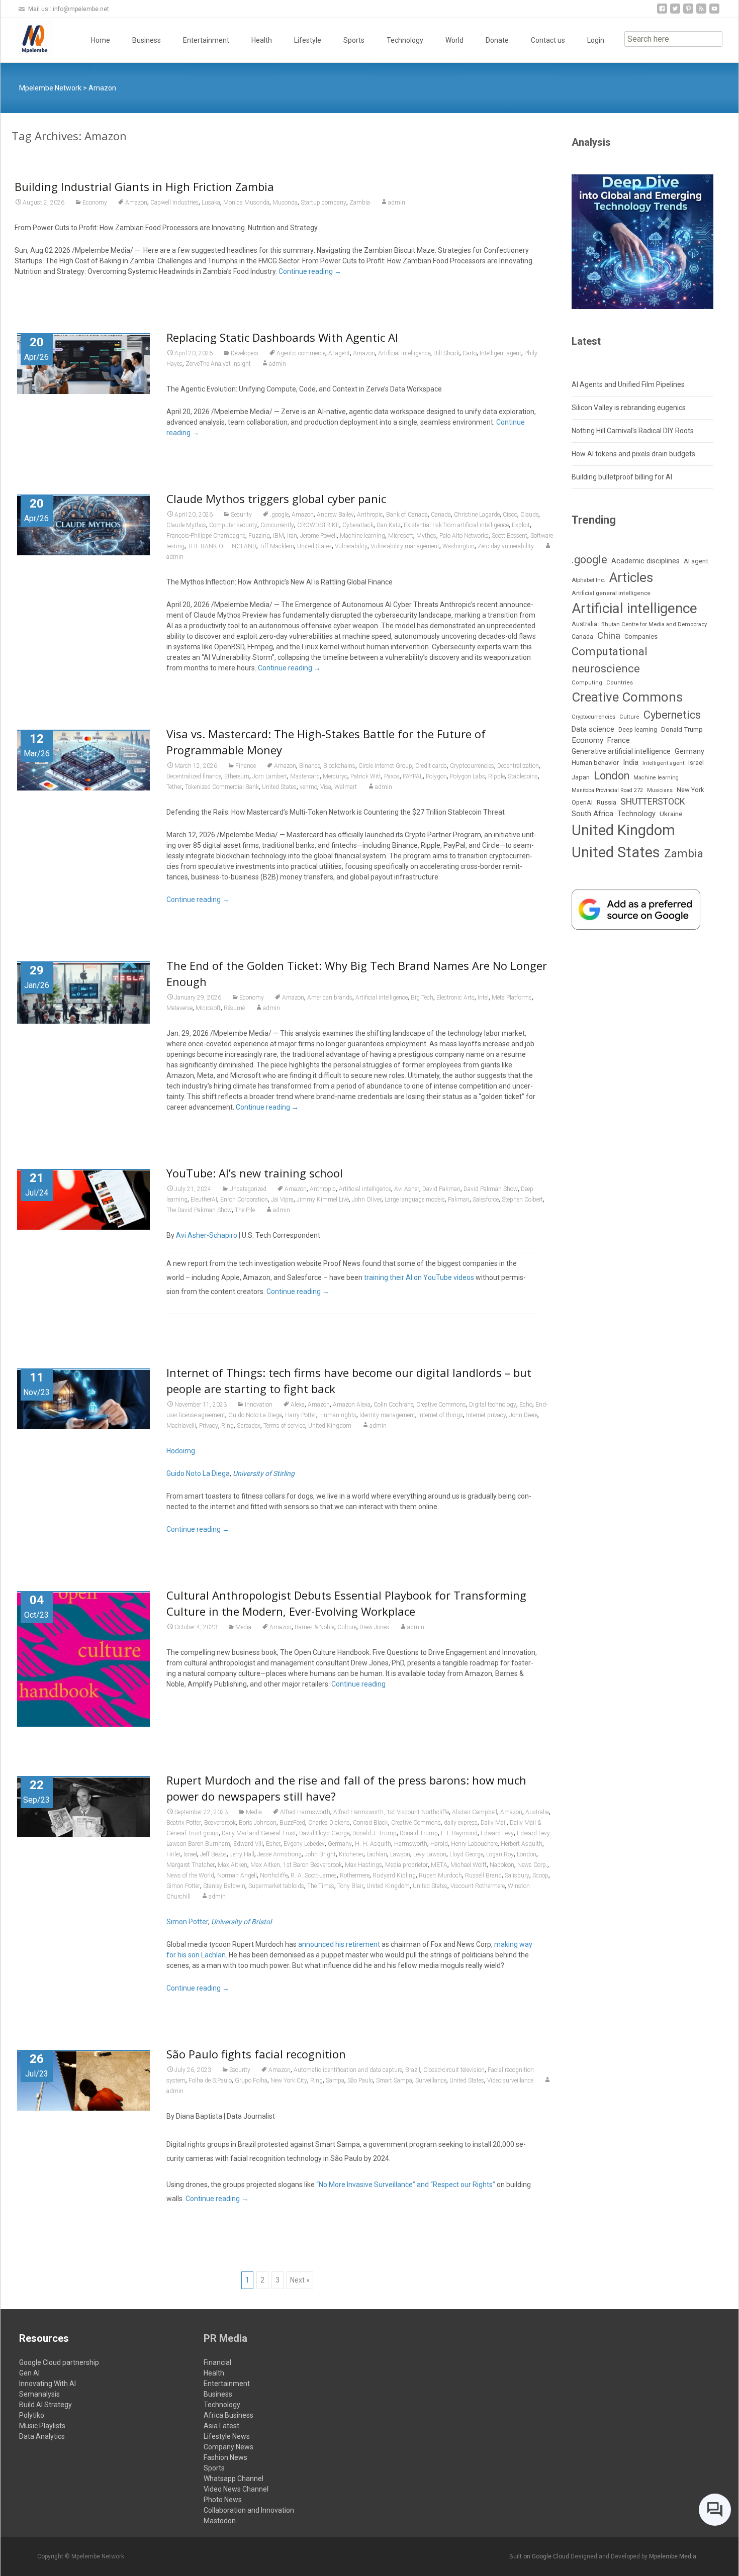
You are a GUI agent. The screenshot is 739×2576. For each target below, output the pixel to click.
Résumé (234, 1008)
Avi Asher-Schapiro (207, 1235)
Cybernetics (672, 715)
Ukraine (671, 814)
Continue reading (310, 271)
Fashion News (225, 2457)
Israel (190, 1854)
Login (596, 40)
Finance (246, 766)
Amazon (136, 203)
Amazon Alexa (352, 1405)
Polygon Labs (468, 776)
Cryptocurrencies (472, 766)
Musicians (660, 790)
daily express (461, 1823)
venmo (308, 787)
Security (241, 515)
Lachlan (377, 1854)
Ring (227, 1426)
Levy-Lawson (430, 1854)
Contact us (548, 40)
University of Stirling (264, 1473)
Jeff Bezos (213, 1854)
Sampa (335, 2080)
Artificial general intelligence (611, 593)
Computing (587, 683)
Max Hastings (363, 1865)
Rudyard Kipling (394, 1875)
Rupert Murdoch (440, 1875)
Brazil (413, 2070)
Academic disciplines (645, 561)
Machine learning (362, 536)
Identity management (387, 1415)
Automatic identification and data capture (348, 2070)
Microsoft (401, 536)
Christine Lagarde (477, 515)
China (609, 636)
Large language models (415, 1200)
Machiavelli (181, 1426)
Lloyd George (466, 1854)
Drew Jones (374, 1627)
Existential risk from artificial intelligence (456, 525)
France (619, 740)
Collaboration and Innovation (249, 2510)
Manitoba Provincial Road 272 (607, 790)
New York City (289, 2080)
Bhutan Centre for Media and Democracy (654, 624)
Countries (620, 683)
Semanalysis (39, 2394)
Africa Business (228, 2415)
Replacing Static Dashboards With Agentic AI (282, 337)
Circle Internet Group (385, 766)
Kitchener (351, 1854)
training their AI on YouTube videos (419, 1277)
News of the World (190, 1875)
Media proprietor (406, 1865)
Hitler (173, 1854)
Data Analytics (42, 2436)
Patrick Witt (366, 776)
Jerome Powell (318, 536)
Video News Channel (236, 2489)
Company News (228, 2447)
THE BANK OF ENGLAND (222, 546)
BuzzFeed (292, 1823)
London (527, 1854)
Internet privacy (486, 1415)
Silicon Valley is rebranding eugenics (629, 408)
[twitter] (675, 12)
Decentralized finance (194, 776)
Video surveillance (510, 2080)
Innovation (259, 1405)
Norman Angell (237, 1875)
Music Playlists (42, 2426)
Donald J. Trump (375, 1833)
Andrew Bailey (335, 515)
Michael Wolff (469, 1865)
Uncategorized (248, 1189)
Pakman (459, 1200)
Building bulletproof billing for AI (622, 477)
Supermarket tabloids (276, 1886)
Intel (483, 998)
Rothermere (355, 1875)
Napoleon (502, 1865)
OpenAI (582, 802)
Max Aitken (233, 1865)
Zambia (360, 203)
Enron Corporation (244, 1200)
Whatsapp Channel (234, 2479)
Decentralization (518, 766)
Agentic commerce (301, 353)
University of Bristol (241, 1922)
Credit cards (431, 766)
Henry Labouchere (474, 1844)
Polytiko (32, 2415)
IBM (279, 536)
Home (101, 40)
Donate (497, 40)
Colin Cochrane (393, 1405)
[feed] (701, 12)
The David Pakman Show (199, 1210)
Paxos (392, 776)
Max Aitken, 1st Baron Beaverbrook (296, 1865)
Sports (354, 40)
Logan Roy (500, 1854)
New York (690, 790)
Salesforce (486, 1200)
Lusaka (211, 203)
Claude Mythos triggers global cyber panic (276, 499)
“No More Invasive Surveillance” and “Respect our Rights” (406, 2185)
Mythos (426, 536)
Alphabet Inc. (588, 580)
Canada (441, 515)
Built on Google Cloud (540, 2556)
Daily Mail (494, 1823)
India (631, 763)
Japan (581, 777)
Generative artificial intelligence (621, 751)
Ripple (496, 776)
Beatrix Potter (184, 1823)
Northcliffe (274, 1875)
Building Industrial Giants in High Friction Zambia (144, 186)
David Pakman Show (491, 1189)
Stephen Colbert (522, 1200)
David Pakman (441, 1189)
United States (314, 546)
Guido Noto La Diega (255, 1415)
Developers (245, 353)
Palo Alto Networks (464, 536)
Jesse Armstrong (280, 1854)
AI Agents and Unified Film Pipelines (628, 384)
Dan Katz (389, 525)
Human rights (338, 1415)
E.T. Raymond (459, 1833)
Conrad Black (371, 1823)
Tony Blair (350, 1886)
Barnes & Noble (314, 1627)
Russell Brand (483, 1875)
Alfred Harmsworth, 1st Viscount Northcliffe (391, 1812)
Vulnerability (351, 546)
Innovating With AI (48, 2384)
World (454, 40)
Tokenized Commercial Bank (222, 787)
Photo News (223, 2500)
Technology (405, 40)
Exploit (521, 525)
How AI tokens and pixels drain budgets (633, 454)
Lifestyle (308, 40)
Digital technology (493, 1405)
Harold (439, 1844)
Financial (217, 2362)
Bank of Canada (407, 515)
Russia (607, 802)
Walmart (346, 787)
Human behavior (595, 763)
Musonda (285, 203)
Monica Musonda (246, 203)
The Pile (245, 1210)
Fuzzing (259, 536)
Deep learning (638, 730)
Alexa (298, 1405)
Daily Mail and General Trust (259, 1833)
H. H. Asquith (373, 1844)
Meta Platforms (512, 998)
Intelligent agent (500, 353)
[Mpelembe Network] (27, 38)
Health (262, 40)
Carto (470, 353)
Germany (340, 1844)
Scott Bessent (510, 536)
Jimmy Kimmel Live (323, 1200)
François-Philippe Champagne (206, 536)
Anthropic (370, 515)
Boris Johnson (258, 1823)
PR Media (225, 2338)
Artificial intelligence (404, 353)
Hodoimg (181, 1451)
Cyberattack (358, 525)
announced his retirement (339, 1944)
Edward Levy (497, 1833)
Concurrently (277, 525)
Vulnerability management (405, 546)
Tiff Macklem (277, 546)
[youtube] (714, 12)
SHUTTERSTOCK (653, 802)
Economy (95, 203)
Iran (292, 536)
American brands (330, 998)
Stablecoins (523, 776)
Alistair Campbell (475, 1812)
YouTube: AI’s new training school (255, 1173)
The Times (321, 1886)
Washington (458, 546)
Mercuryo (335, 776)
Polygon (436, 776)
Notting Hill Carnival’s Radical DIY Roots (633, 431)
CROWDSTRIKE (318, 525)
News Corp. (532, 1865)
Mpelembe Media (673, 2556)
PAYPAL (413, 776)
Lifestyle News (227, 2436)
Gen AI (29, 2373)
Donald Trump (419, 1833)
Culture (347, 1627)
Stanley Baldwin (224, 1886)
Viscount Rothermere (478, 1886)
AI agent (339, 353)
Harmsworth (411, 1844)
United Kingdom (330, 1426)
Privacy (209, 1426)
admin (397, 203)
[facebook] (662, 12)
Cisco (510, 515)
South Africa (592, 814)
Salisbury (517, 1875)
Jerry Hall (242, 1854)
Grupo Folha (251, 2080)
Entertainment (206, 40)
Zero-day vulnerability (506, 546)
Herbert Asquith (522, 1844)
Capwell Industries (174, 203)
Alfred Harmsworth (305, 1812)
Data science (593, 729)
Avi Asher (407, 1189)
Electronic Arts (455, 998)
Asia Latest (221, 2426)
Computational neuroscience (610, 660)
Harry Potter (301, 1415)
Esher (273, 1844)
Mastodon (220, 2521)
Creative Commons (441, 1405)
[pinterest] (688, 12)
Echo (526, 1405)
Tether (174, 787)
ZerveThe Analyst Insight (218, 364)
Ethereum (237, 776)
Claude (529, 515)
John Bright (320, 1854)
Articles (631, 577)
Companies (641, 636)
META (439, 1865)
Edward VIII (248, 1844)
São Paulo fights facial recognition (256, 2054)
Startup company (324, 203)
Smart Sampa (394, 2080)
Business (147, 40)
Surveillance (431, 2080)
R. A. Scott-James (314, 1875)
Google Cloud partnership (59, 2362)
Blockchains (339, 766)
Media (243, 1627)
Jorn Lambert (270, 776)
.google (279, 515)
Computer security (233, 525)
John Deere (523, 1415)
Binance (310, 766)
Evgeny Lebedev (304, 1844)
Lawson (400, 1854)
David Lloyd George (324, 1833)
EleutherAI (204, 1200)
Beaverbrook (220, 1823)
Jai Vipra (282, 1200)
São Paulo (360, 2080)
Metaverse (179, 1008)
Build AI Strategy (45, 2405)
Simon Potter (183, 1886)
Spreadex (249, 1426)
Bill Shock (446, 353)
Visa (326, 787)
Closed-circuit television (454, 2070)
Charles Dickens (329, 1823)
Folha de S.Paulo (210, 2080)
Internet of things (441, 1415)
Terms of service (284, 1426)
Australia (537, 1812)
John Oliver (367, 1200)
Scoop (540, 1875)
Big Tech (422, 998)
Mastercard (305, 776)
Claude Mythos (186, 525)
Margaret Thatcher (191, 1865)
